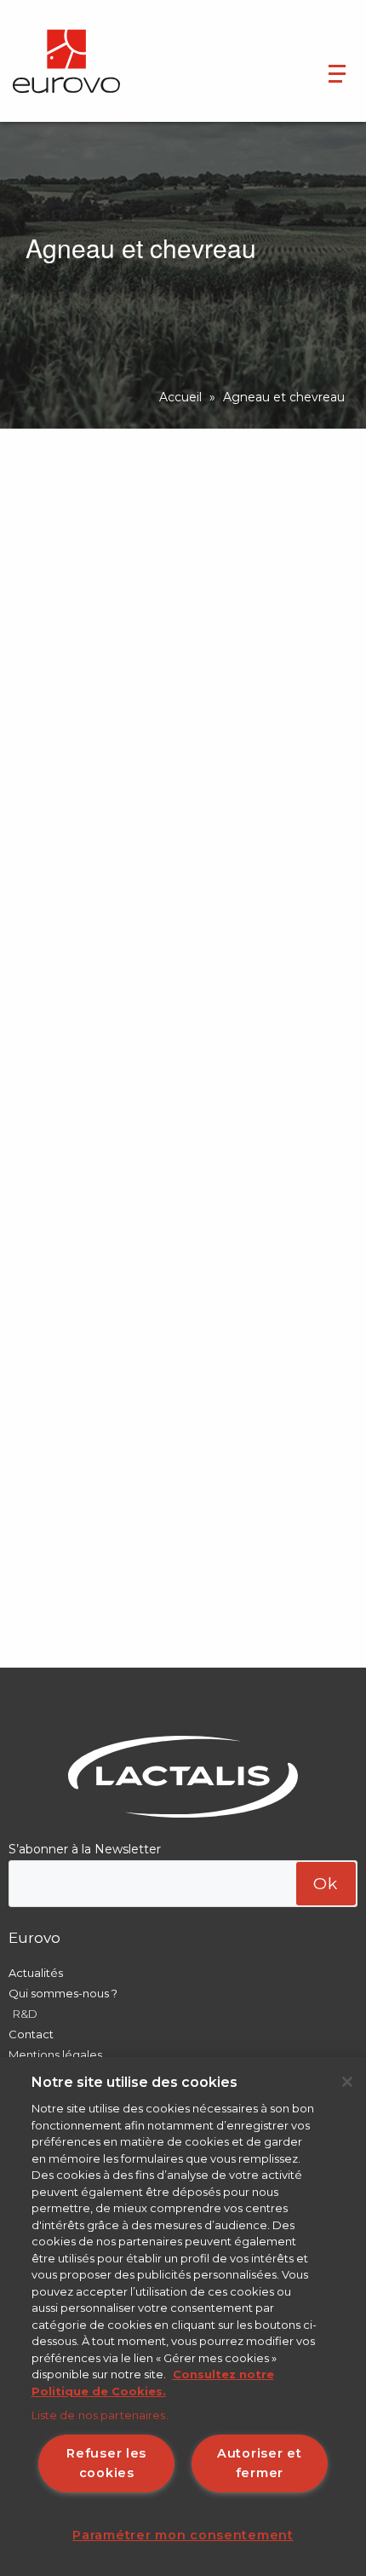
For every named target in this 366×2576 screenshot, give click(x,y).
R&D (25, 2014)
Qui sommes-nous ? (63, 1993)
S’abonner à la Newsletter (85, 1849)
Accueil (180, 397)
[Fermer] (347, 2082)
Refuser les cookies (106, 2463)
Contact (31, 2034)
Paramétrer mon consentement (183, 2535)
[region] (183, 2317)
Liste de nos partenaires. (100, 2415)
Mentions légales (55, 2054)
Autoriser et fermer (260, 2463)
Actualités (36, 1973)
